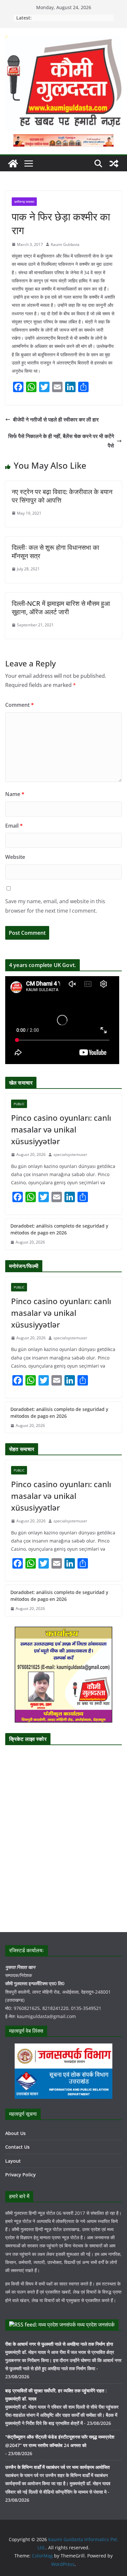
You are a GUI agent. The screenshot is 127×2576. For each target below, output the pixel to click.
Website (15, 857)
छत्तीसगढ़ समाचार (24, 202)
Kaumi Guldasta (65, 244)
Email (14, 826)
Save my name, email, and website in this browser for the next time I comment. (55, 906)
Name (15, 794)
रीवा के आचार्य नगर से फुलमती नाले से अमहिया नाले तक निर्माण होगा (59, 2344)
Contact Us (17, 2147)
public (19, 1104)
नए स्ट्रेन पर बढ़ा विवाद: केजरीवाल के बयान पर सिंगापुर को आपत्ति (62, 496)
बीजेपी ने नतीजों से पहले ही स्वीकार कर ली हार (56, 420)
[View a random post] (114, 164)
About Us (15, 2133)
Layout (13, 2161)
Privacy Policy (21, 2175)
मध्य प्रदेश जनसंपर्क (96, 2325)
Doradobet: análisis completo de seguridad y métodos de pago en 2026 (59, 1229)
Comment (20, 705)
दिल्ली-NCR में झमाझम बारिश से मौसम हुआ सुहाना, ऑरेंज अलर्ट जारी (61, 608)
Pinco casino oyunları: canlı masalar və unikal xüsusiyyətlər (61, 1129)
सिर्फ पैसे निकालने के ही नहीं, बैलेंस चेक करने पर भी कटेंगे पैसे (61, 441)
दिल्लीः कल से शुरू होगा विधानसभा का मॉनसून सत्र (56, 552)
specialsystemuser (70, 1154)
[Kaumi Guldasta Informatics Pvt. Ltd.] (13, 164)
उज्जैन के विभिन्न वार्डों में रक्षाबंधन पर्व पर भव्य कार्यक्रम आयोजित (57, 2467)
